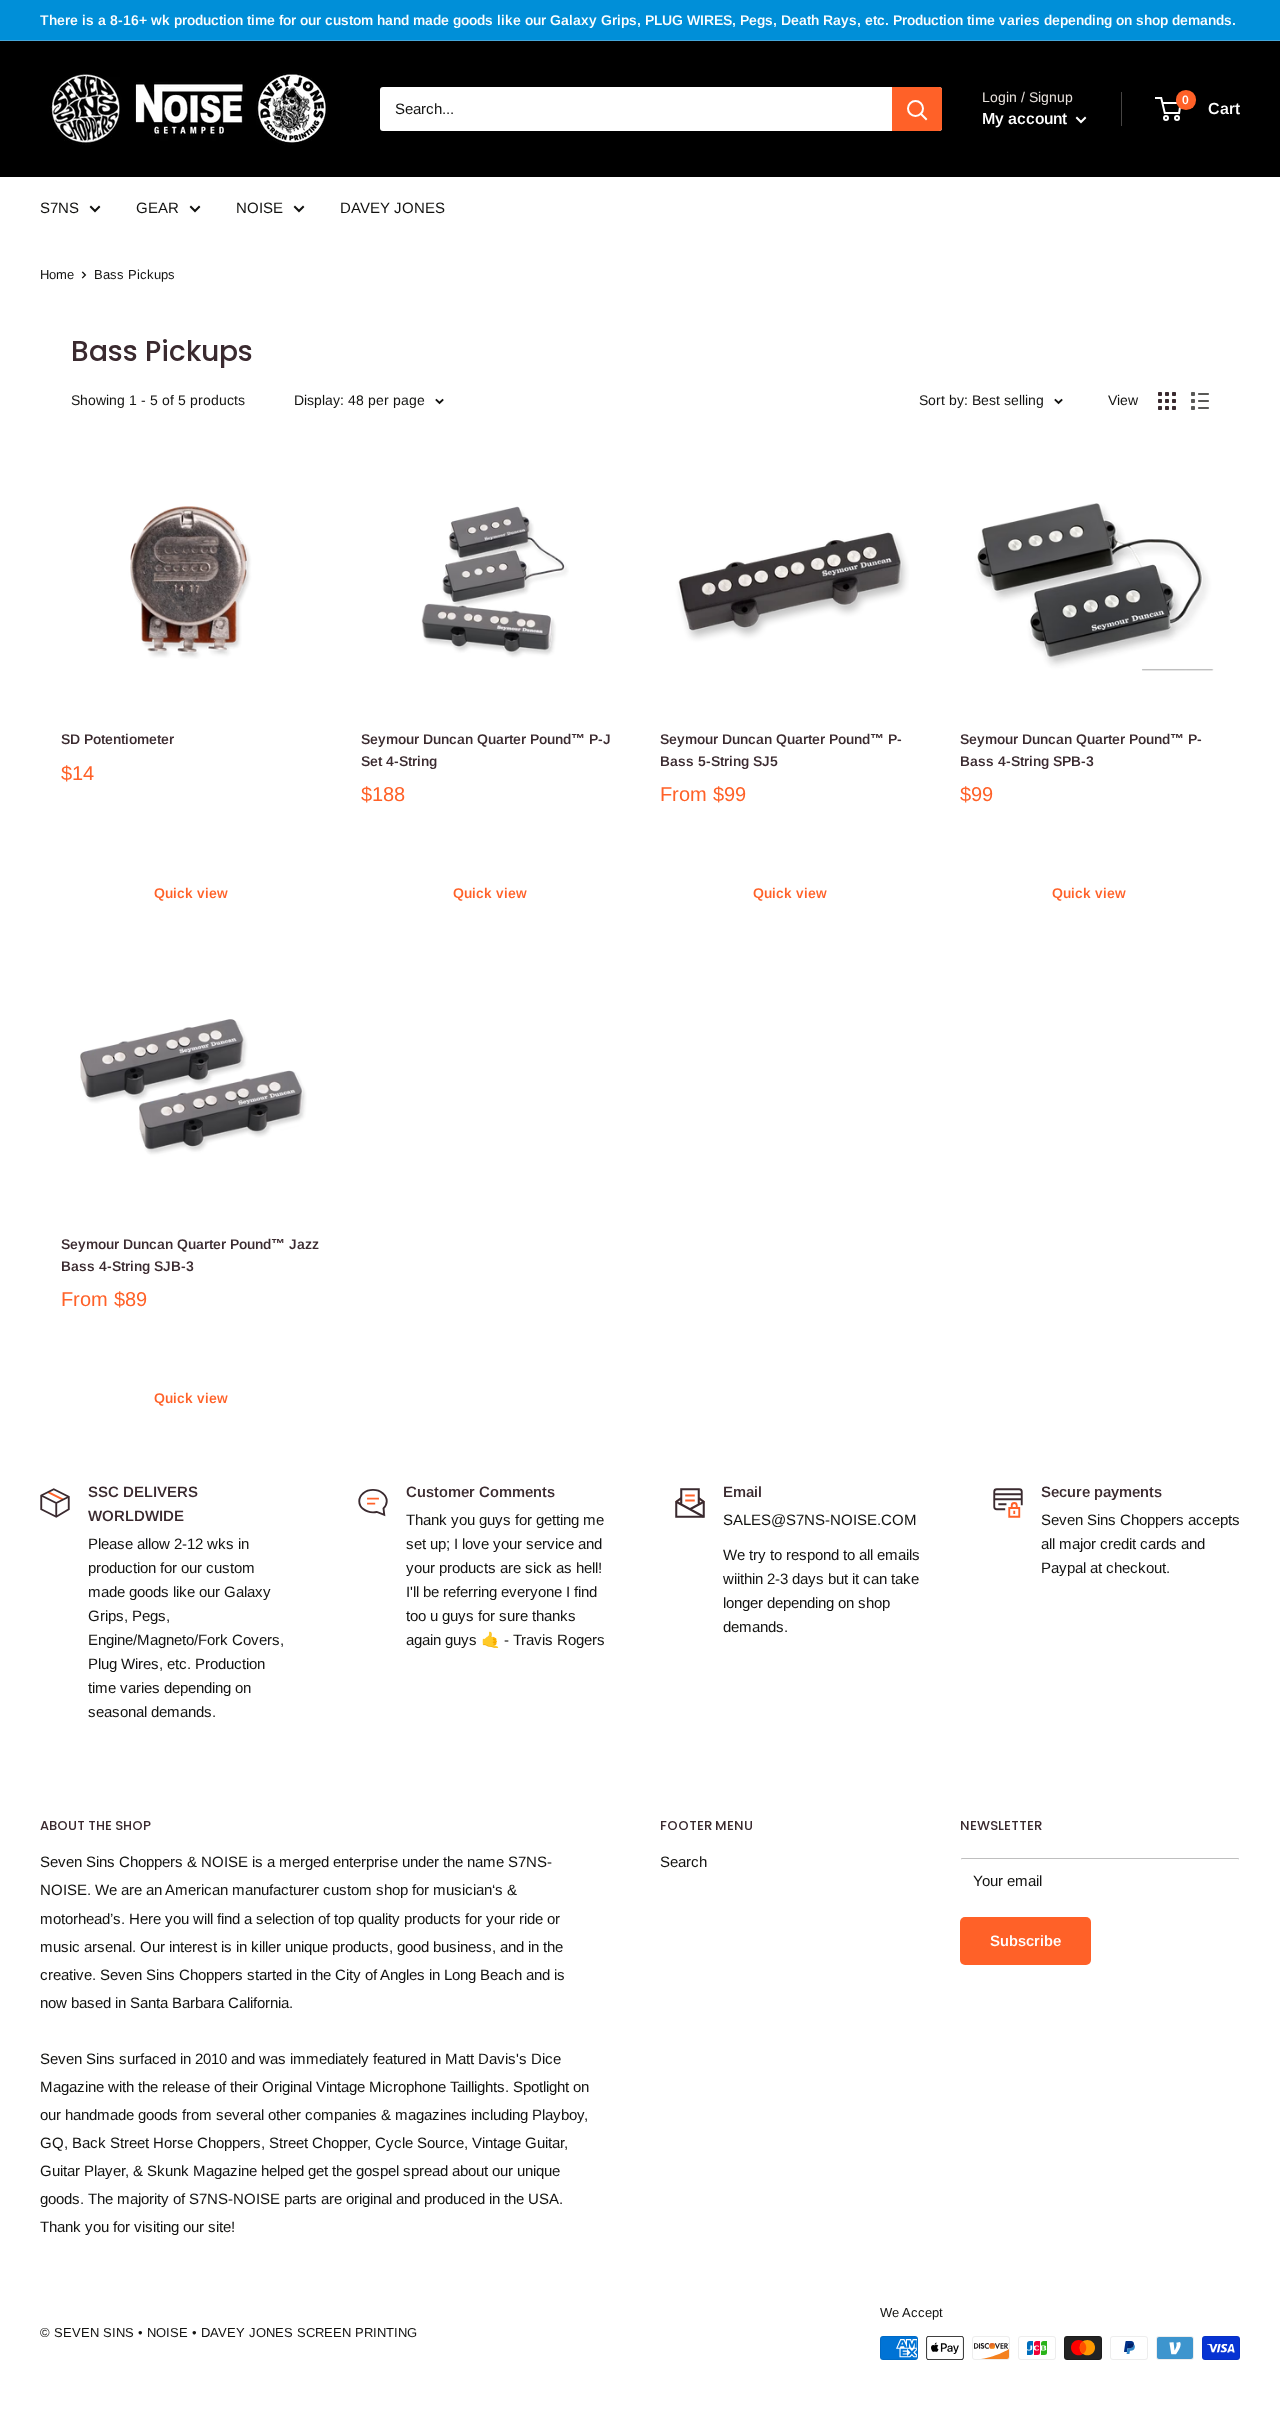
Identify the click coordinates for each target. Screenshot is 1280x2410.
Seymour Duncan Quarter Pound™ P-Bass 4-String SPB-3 (1081, 750)
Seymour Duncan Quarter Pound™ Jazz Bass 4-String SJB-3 (190, 1255)
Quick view (191, 893)
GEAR (157, 207)
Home (57, 274)
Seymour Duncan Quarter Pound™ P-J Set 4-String (486, 750)
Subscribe (1025, 1940)
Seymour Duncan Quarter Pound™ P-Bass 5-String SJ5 (781, 750)
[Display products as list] (1200, 401)
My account (1026, 118)
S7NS (59, 207)
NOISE (259, 207)
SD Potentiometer (117, 739)
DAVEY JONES (392, 207)
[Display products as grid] (1167, 401)
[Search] (917, 109)
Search (683, 1861)
